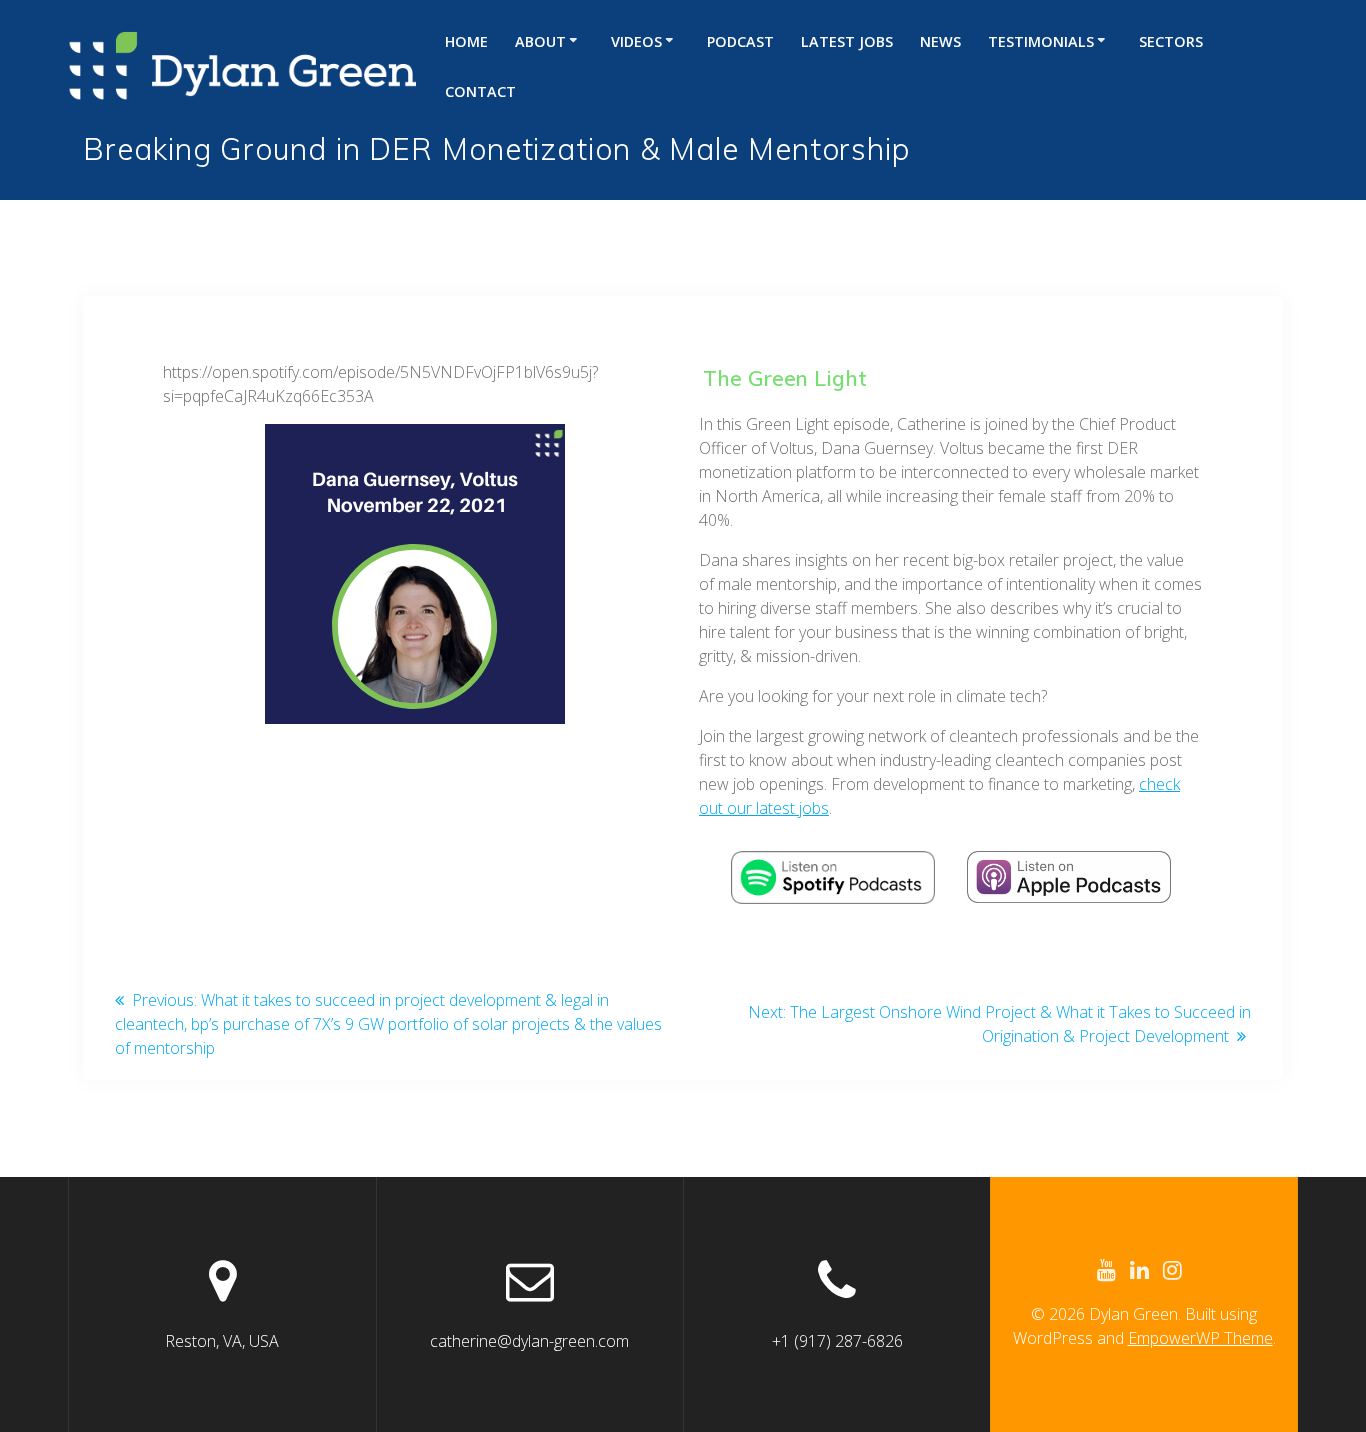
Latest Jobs (847, 41)
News (940, 41)
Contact (480, 91)
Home (466, 41)
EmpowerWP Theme (1200, 1338)
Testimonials (1041, 41)
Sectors (1171, 41)
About (540, 41)
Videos (636, 41)
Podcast (740, 41)
